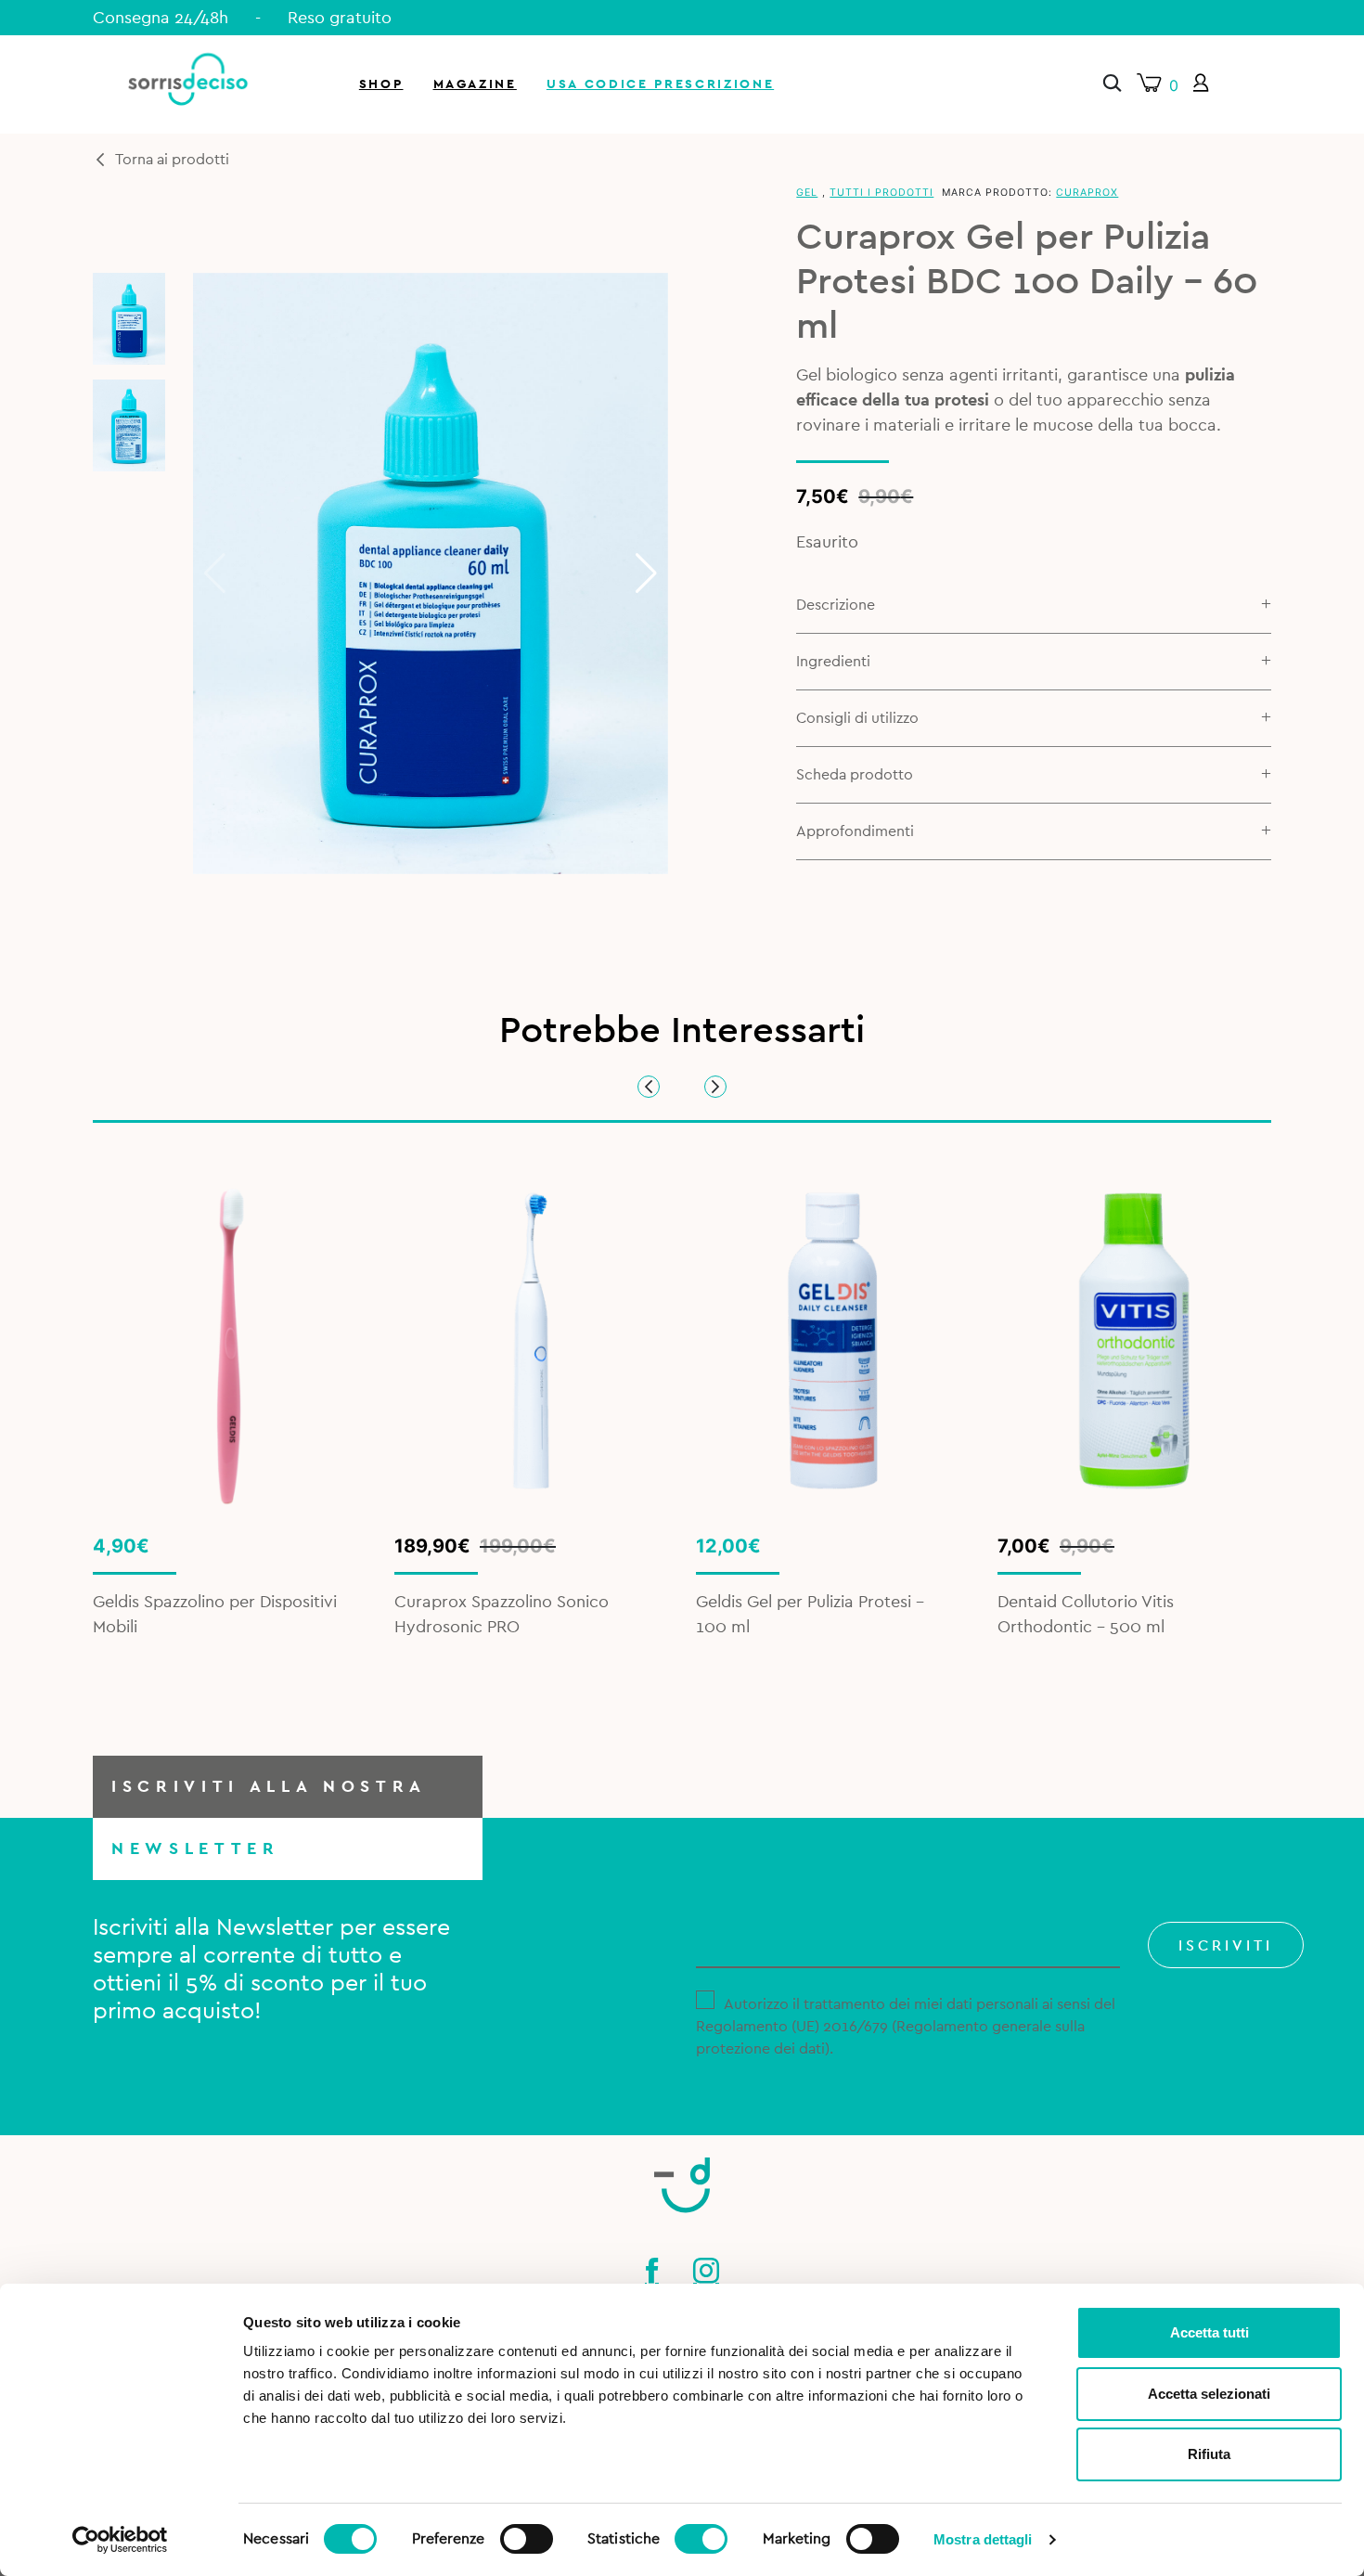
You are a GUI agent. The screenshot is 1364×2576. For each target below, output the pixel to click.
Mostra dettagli (983, 2539)
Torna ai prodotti (172, 160)
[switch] (527, 2536)
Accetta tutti (1210, 2332)
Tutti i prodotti (881, 193)
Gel (807, 193)
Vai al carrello (1145, 251)
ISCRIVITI (1226, 1946)
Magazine (475, 84)
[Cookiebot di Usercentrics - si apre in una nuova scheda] (120, 2540)
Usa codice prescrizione (660, 84)
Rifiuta (1209, 2454)
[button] (646, 573)
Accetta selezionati (1209, 2394)
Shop (381, 84)
